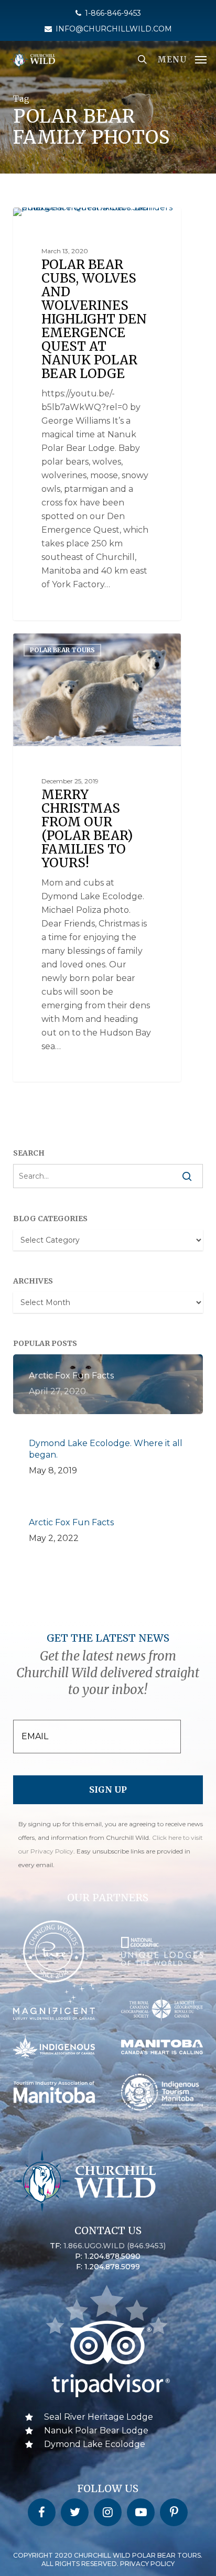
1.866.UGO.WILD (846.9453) (115, 2246)
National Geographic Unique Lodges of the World (98, 229)
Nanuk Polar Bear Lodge (96, 2431)
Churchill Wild (56, 219)
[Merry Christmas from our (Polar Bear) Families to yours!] (97, 858)
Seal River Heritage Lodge (99, 2417)
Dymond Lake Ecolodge (95, 2444)
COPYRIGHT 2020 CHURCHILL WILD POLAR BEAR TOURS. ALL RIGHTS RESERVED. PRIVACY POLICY (108, 2559)
